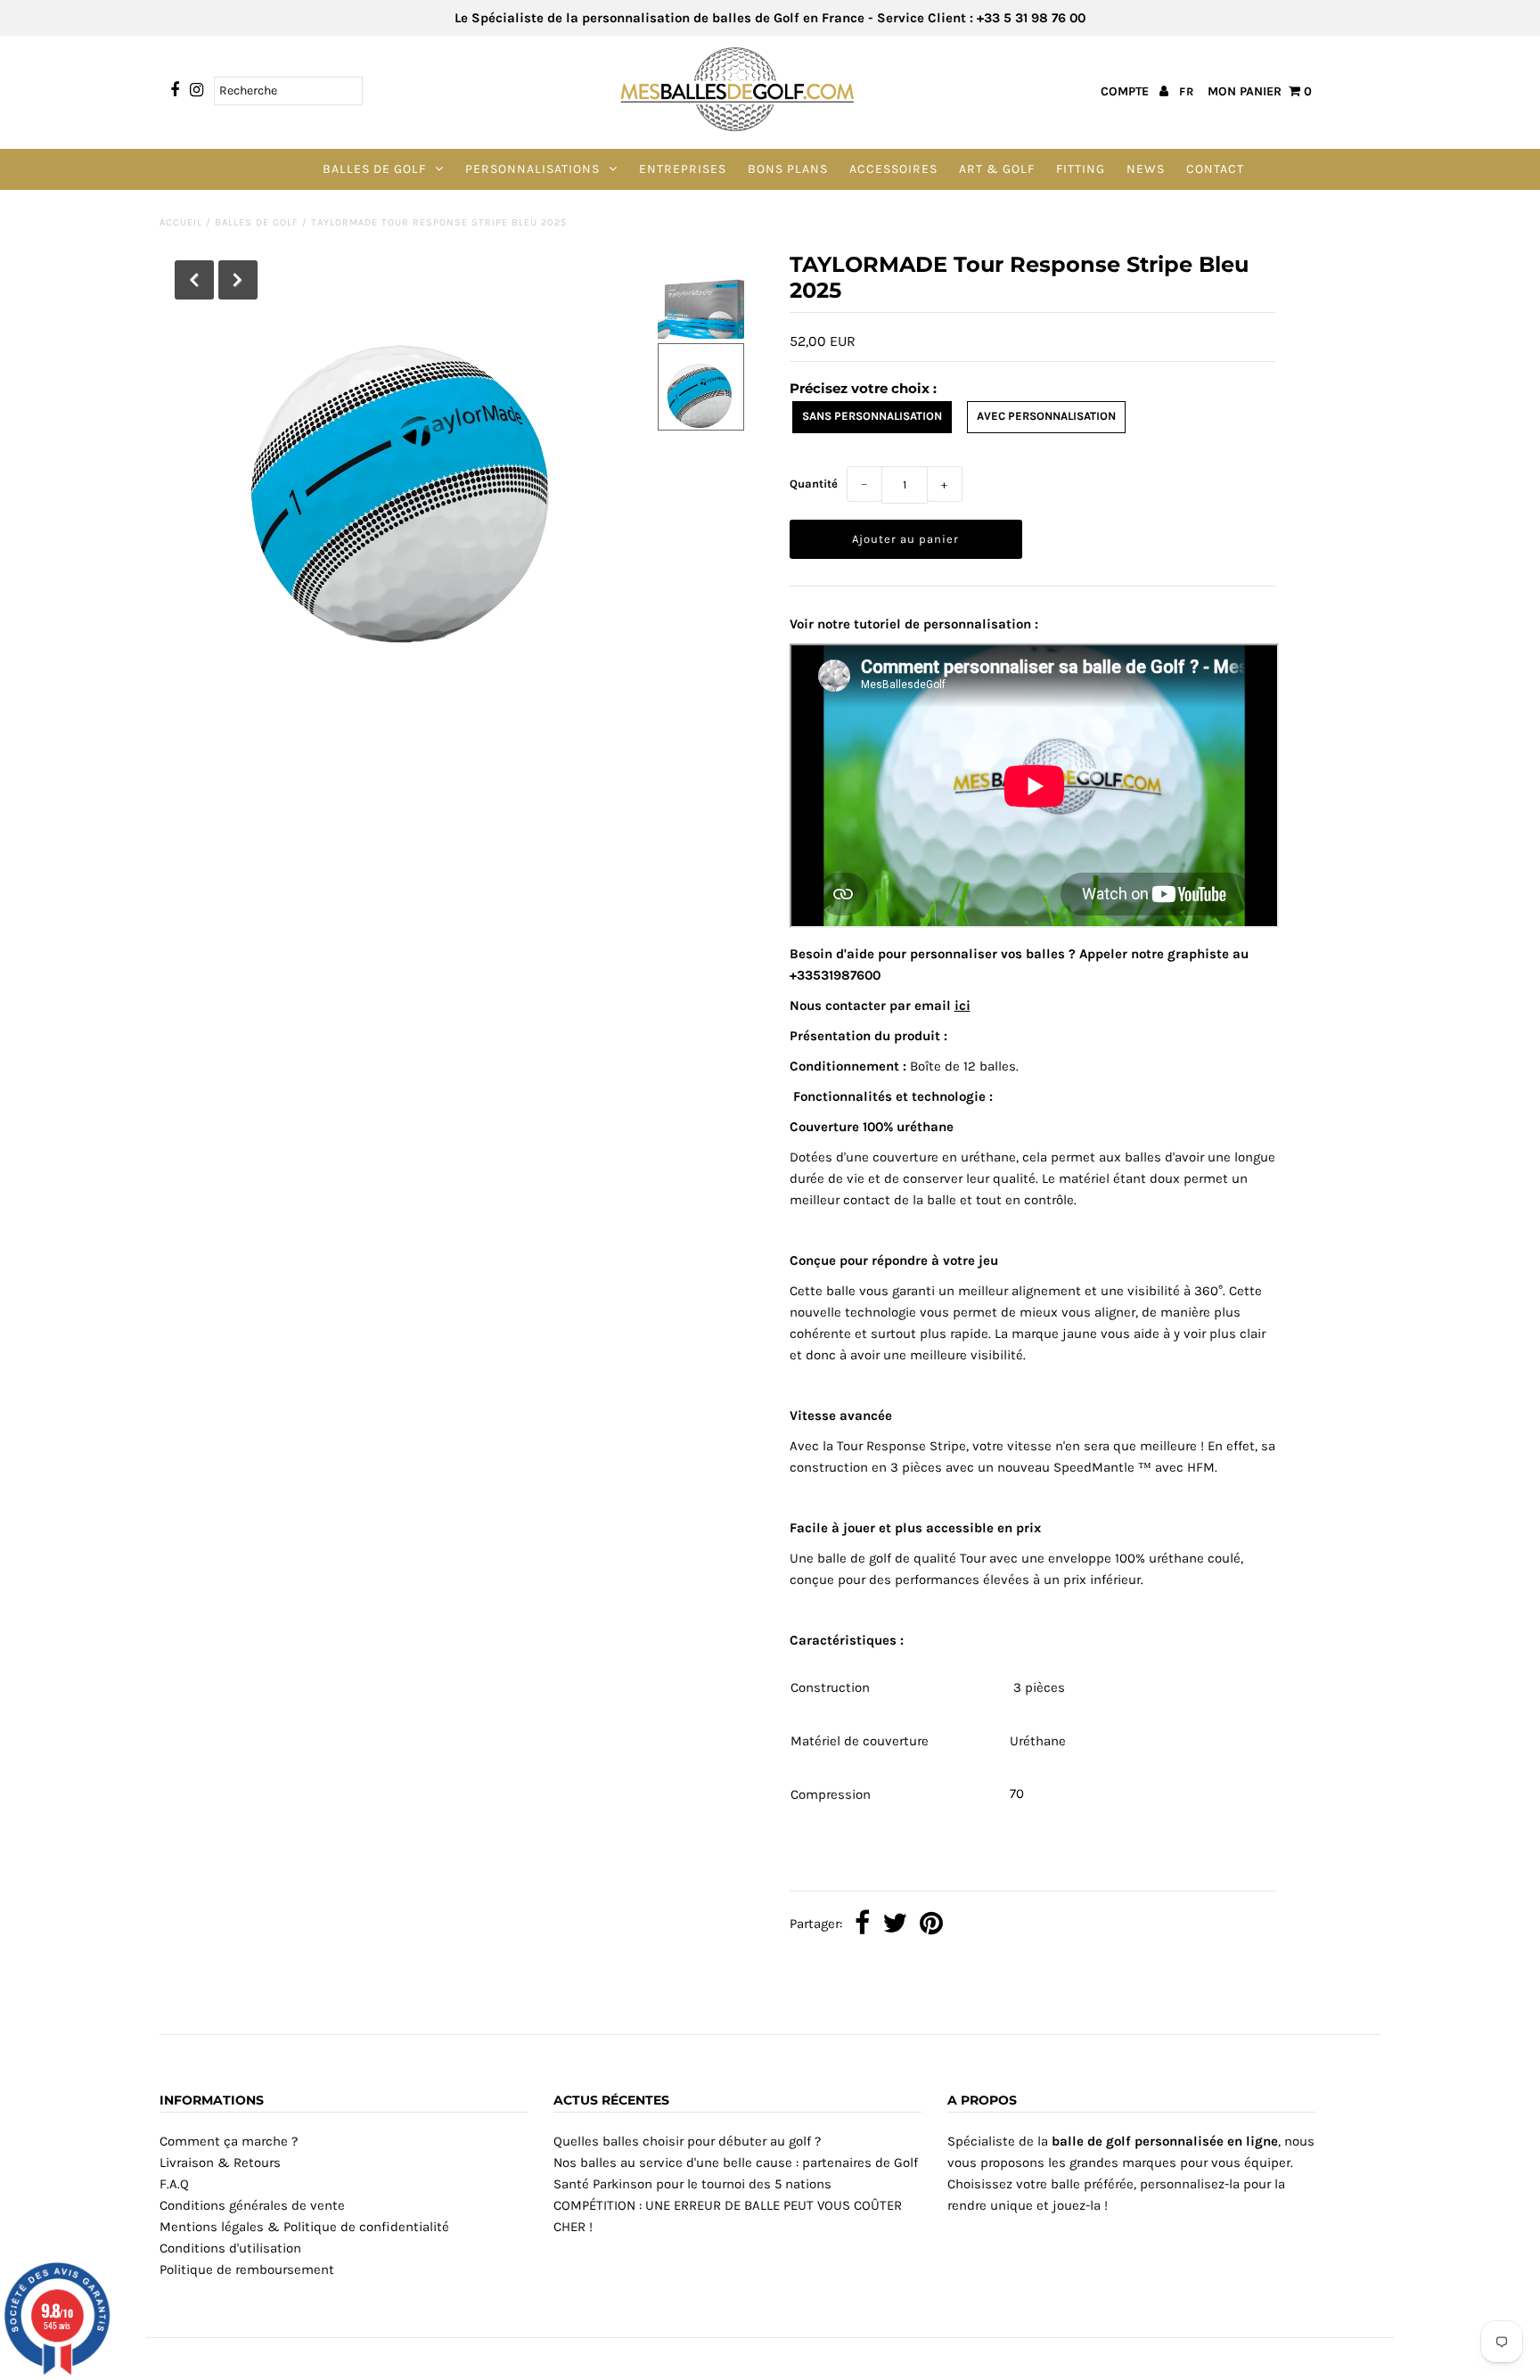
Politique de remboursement (247, 2269)
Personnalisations (532, 169)
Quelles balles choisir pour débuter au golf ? (687, 2141)
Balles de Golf (374, 169)
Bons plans (788, 169)
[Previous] (194, 280)
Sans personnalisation (872, 416)
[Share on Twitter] (895, 1925)
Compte (1126, 91)
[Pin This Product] (931, 1925)
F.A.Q (174, 2184)
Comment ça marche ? (229, 2141)
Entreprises (683, 169)
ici (962, 1005)
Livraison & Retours (220, 2163)
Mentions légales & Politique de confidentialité (304, 2227)
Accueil (181, 222)
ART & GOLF (997, 169)
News (1146, 169)
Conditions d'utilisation (230, 2248)
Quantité (814, 484)
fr (1187, 91)
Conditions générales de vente (252, 2205)
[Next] (238, 280)
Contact (1215, 169)
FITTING (1081, 169)
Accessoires (893, 169)
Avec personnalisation (1046, 416)
